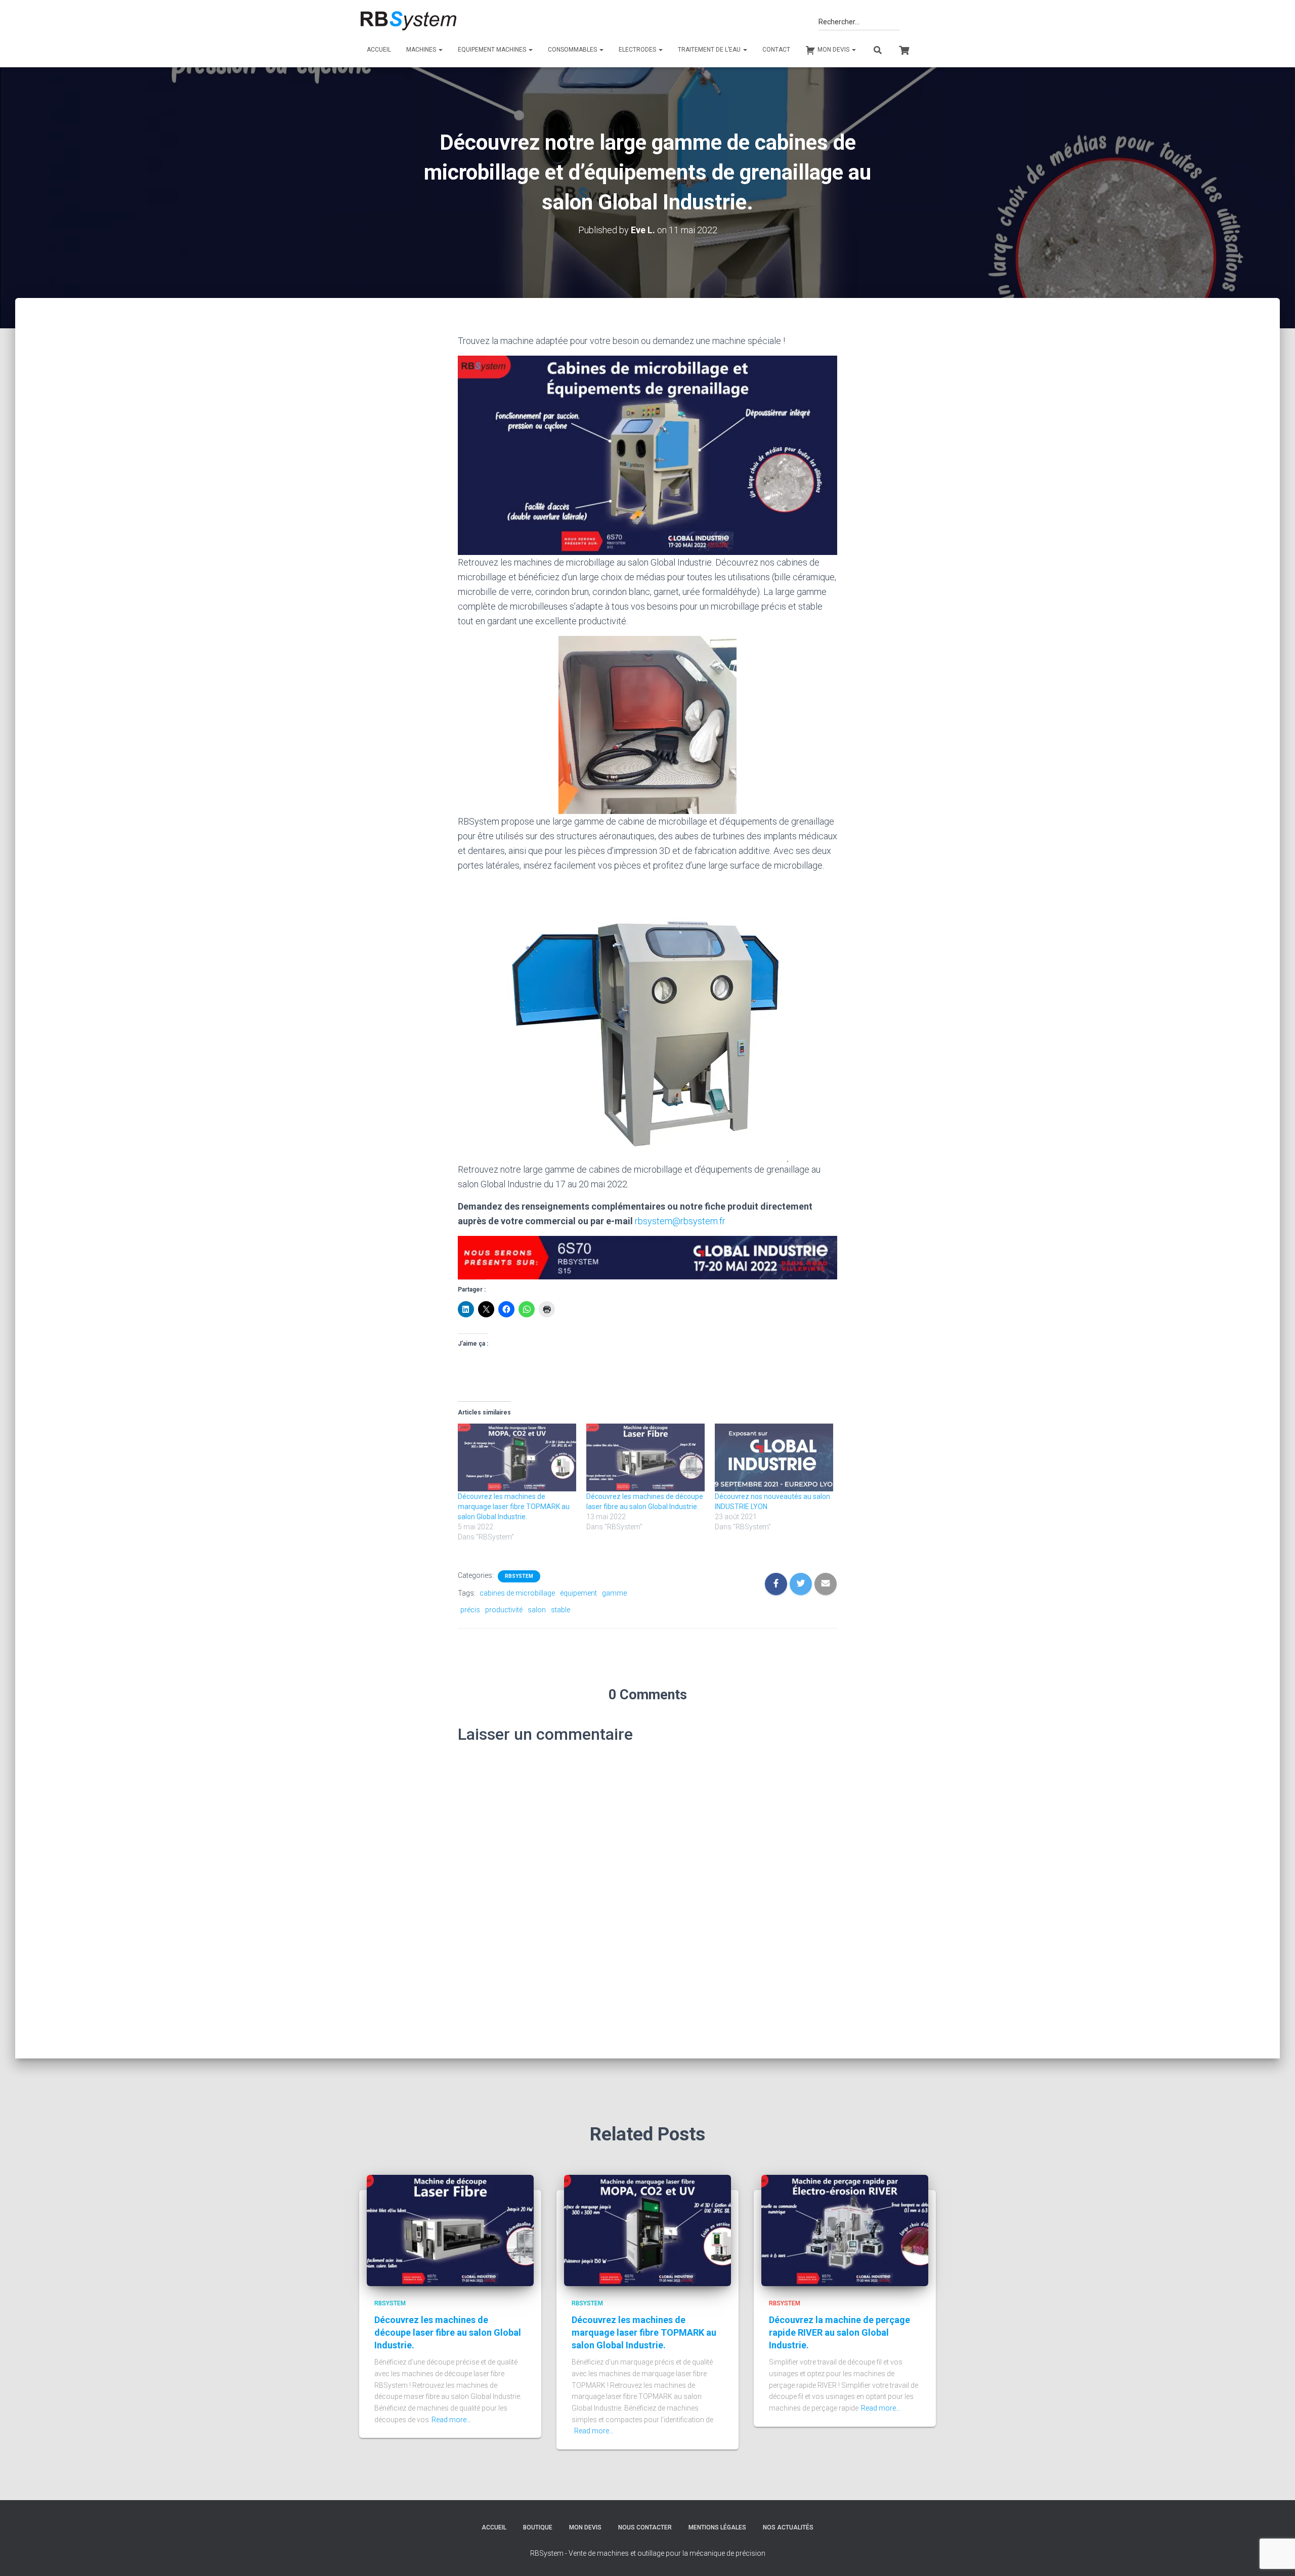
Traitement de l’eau (710, 50)
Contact (776, 50)
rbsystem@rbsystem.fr (680, 1221)
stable (560, 1610)
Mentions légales (717, 2527)
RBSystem (519, 1576)
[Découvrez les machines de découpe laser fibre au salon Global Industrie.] (645, 1457)
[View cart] (904, 49)
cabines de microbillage (517, 1593)
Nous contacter (645, 2527)
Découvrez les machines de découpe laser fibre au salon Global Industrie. (448, 2332)
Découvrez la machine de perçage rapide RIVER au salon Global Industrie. (839, 2332)
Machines (422, 50)
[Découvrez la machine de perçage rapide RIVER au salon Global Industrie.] (845, 2229)
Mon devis (585, 2527)
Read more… (451, 2420)
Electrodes (638, 50)
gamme (614, 1593)
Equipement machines (493, 50)
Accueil (379, 50)
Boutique (538, 2527)
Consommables (573, 50)
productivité (504, 1610)
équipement (578, 1593)
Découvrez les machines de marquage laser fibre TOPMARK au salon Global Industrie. (514, 1507)
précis (470, 1610)
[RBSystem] (408, 21)
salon (537, 1610)
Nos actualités (788, 2527)
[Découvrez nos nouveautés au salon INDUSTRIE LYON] (774, 1457)
